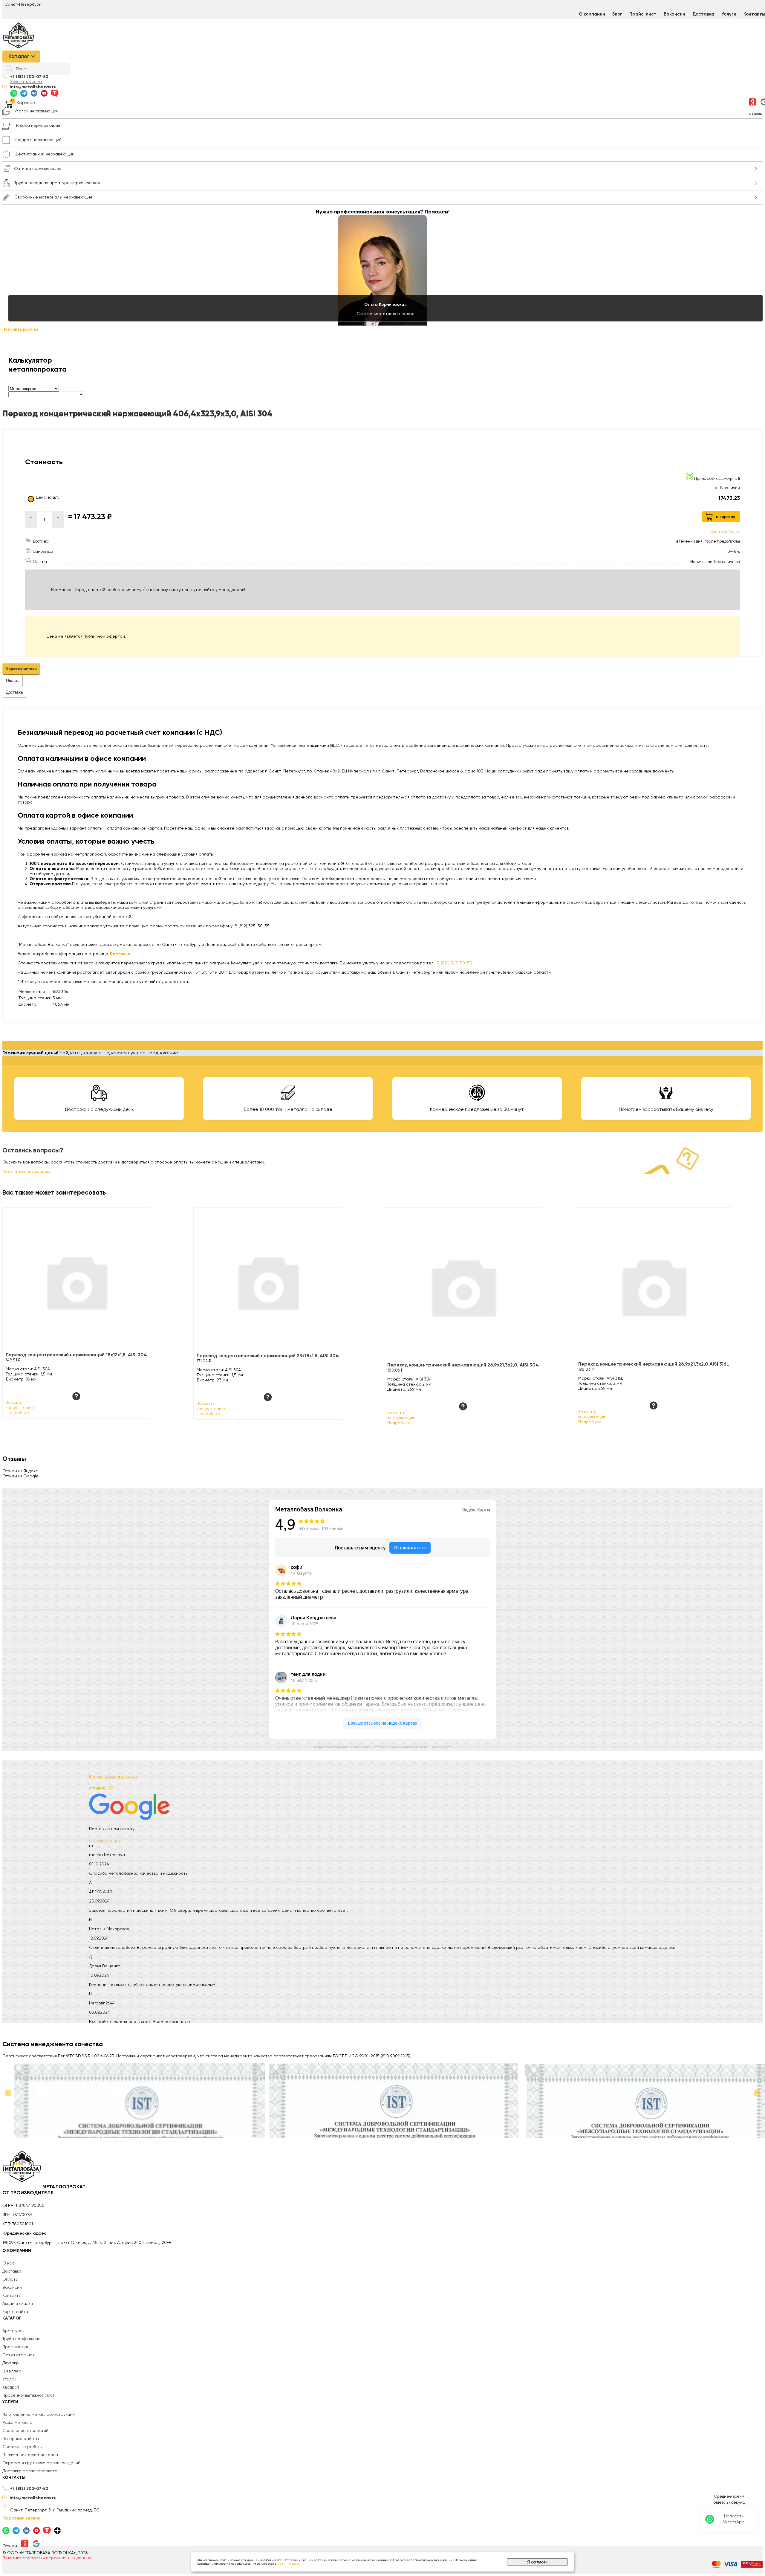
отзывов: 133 (101, 1788)
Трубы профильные (22, 2339)
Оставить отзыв (105, 1841)
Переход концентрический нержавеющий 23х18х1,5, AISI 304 (268, 1356)
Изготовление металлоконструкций (39, 2415)
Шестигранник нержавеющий (44, 154)
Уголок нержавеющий (36, 111)
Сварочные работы (22, 2447)
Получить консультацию (26, 1172)
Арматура (13, 2331)
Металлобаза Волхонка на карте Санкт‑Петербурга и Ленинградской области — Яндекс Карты (383, 1747)
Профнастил (15, 2347)
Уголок (9, 2379)
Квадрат (11, 2387)
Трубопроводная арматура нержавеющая (57, 183)
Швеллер (12, 2371)
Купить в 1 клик (725, 532)
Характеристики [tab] (21, 669)
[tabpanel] (382, 829)
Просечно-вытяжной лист (29, 2395)
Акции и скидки (18, 2304)
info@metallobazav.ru (33, 87)
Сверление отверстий (25, 2431)
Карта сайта (15, 2312)
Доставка (703, 14)
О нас (9, 2263)
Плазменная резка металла (30, 2455)
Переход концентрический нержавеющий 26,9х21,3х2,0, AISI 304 (463, 1365)
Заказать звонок (26, 82)
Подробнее (17, 1413)
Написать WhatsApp (734, 2519)
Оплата (10, 2279)
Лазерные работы (21, 2439)
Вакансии (674, 14)
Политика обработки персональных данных (47, 2558)
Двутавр (11, 2363)
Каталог (19, 57)
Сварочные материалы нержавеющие (53, 197)
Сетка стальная (19, 2355)
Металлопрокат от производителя (44, 2190)
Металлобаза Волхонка (113, 1777)
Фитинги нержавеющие (38, 169)
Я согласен (537, 2562)
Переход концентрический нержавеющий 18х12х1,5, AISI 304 (76, 1355)
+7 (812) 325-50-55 (454, 963)
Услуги (729, 14)
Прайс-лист (643, 14)
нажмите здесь (289, 2564)
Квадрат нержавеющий (38, 140)
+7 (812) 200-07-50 (29, 77)
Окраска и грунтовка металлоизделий (41, 2463)
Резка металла (17, 2423)
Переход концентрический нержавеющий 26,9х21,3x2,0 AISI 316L (654, 1364)
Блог (617, 14)
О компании (592, 14)
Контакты (12, 2296)
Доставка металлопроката (30, 2471)
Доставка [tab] (14, 692)
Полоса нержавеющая (37, 126)
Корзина (26, 103)
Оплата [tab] (13, 681)
